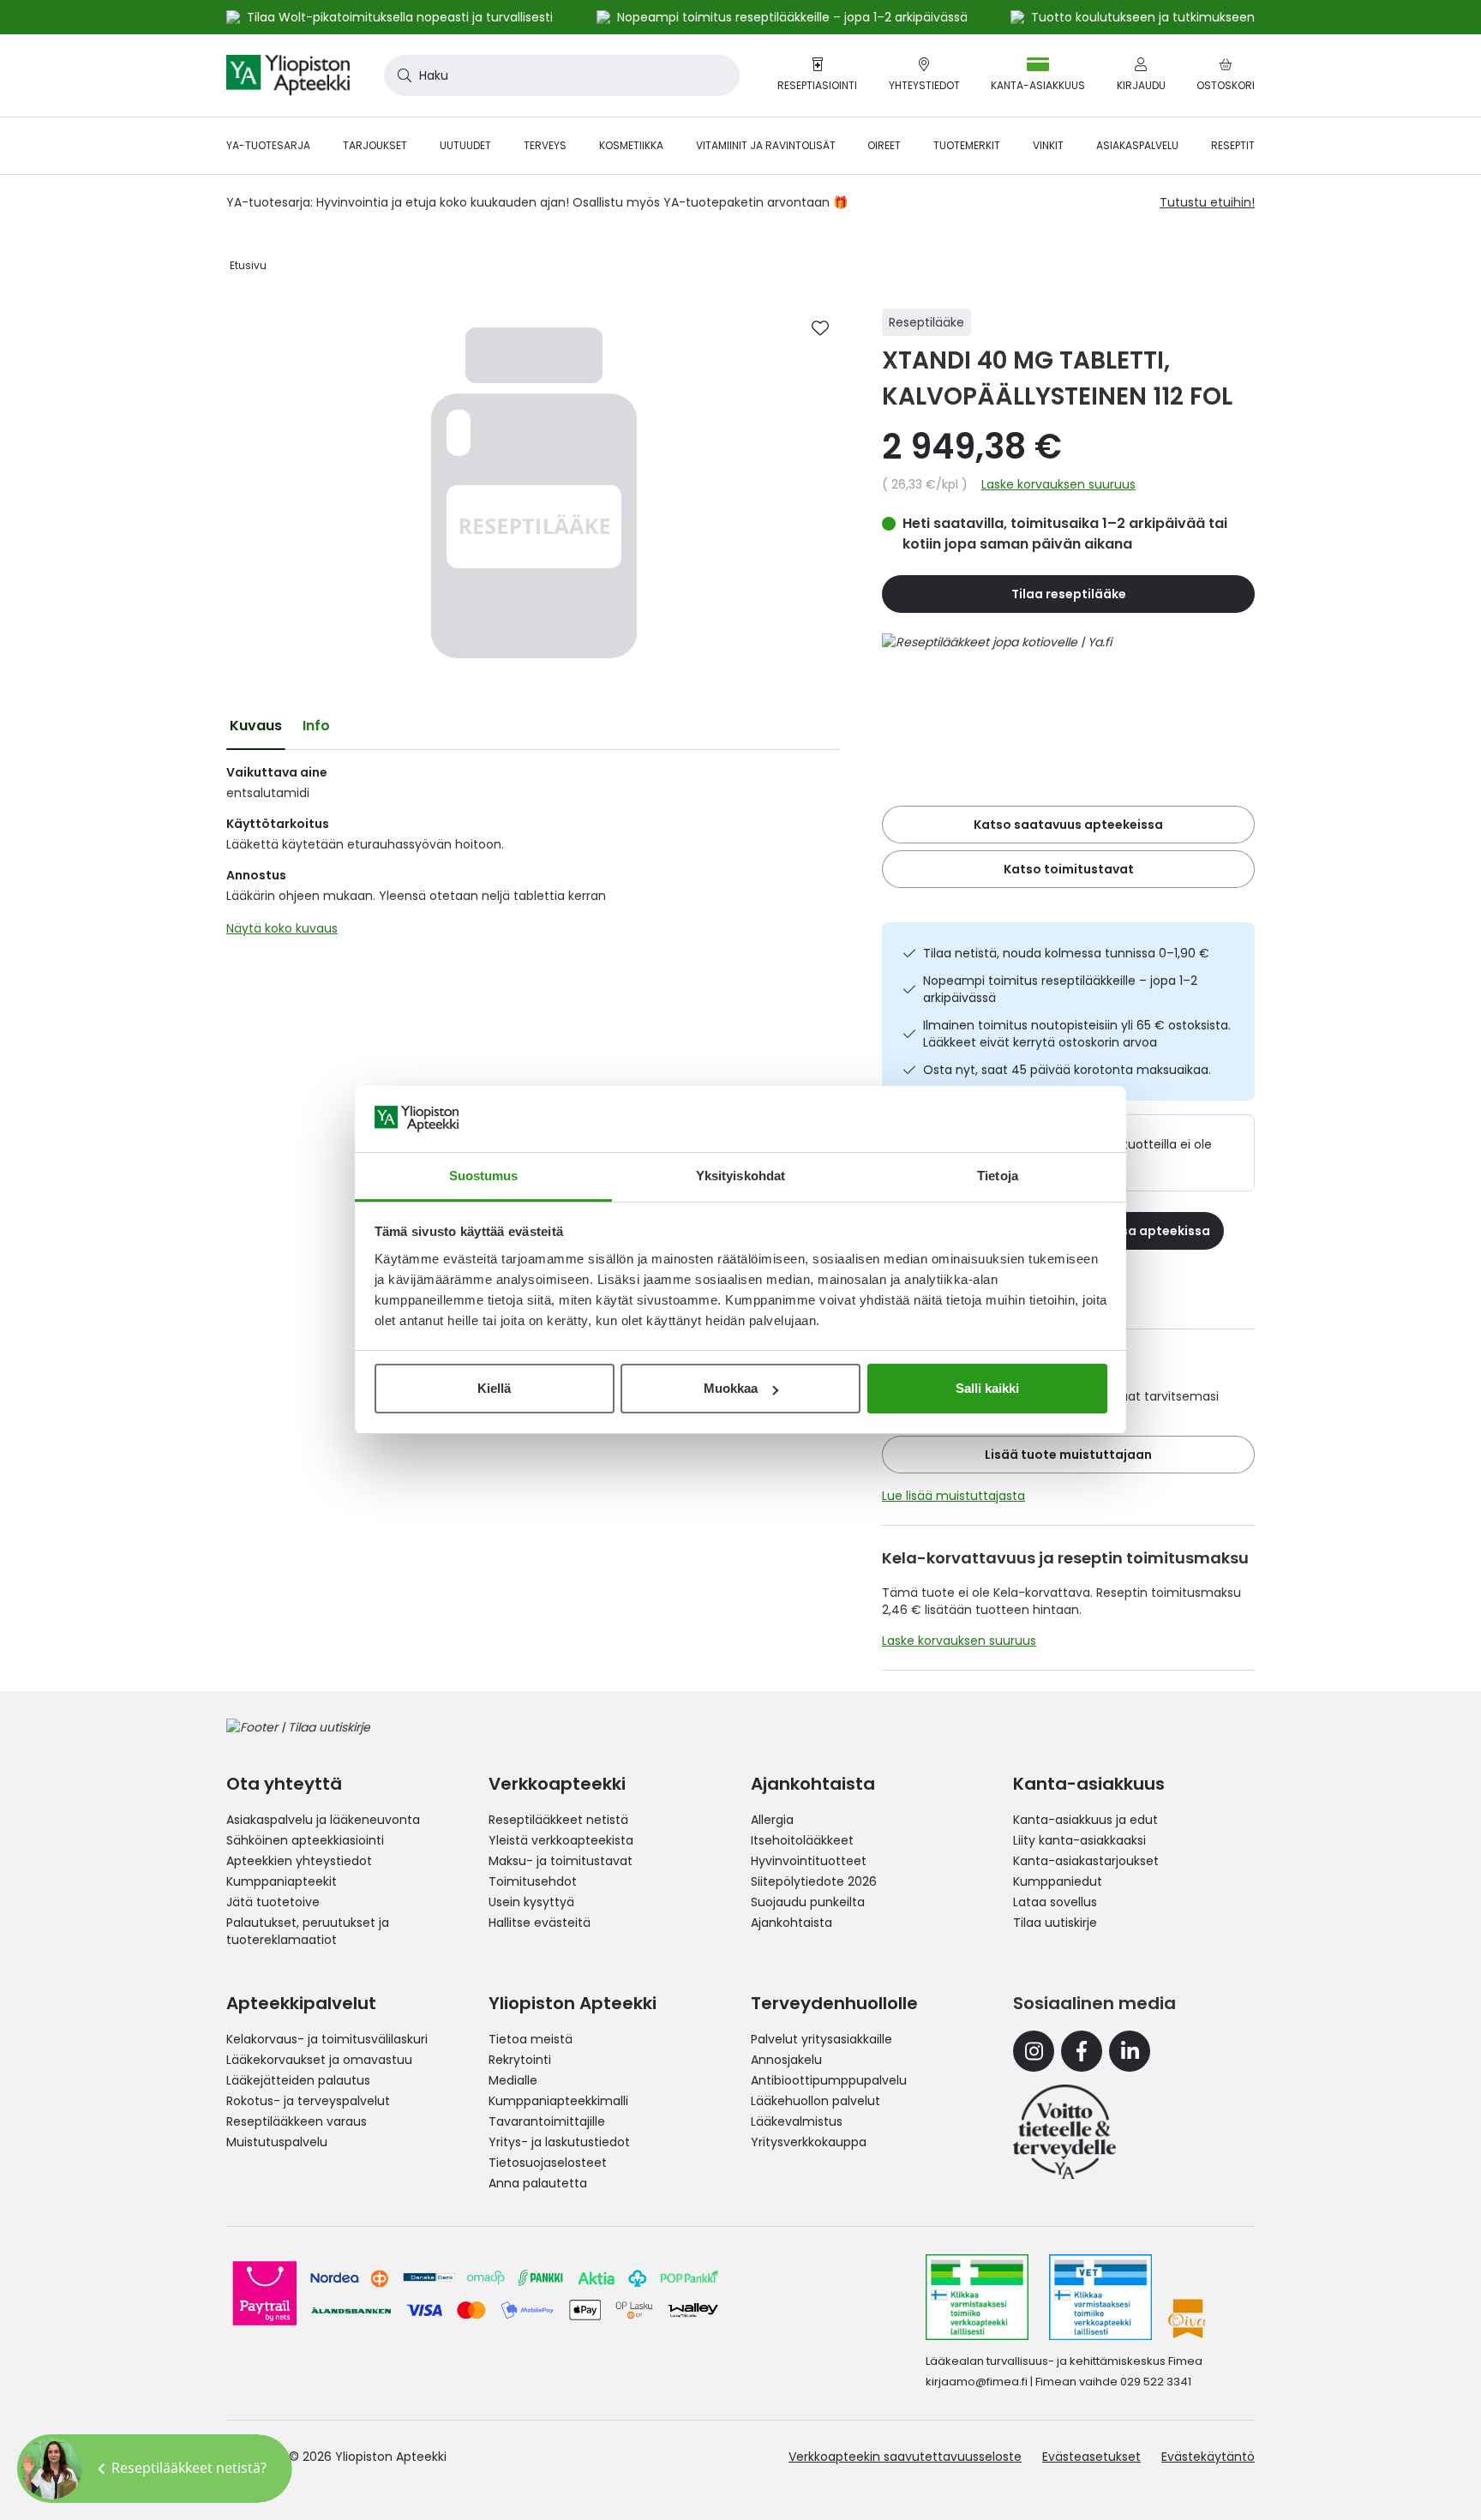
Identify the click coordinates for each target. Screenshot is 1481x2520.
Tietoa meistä (531, 2039)
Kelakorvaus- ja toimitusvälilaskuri (327, 2039)
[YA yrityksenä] (1064, 2132)
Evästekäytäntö (1208, 2457)
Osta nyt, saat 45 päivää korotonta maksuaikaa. (1067, 1070)
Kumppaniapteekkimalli (558, 2101)
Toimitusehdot (533, 1881)
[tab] (256, 726)
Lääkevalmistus (797, 2121)
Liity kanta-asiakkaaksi (1079, 1840)
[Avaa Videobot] (51, 2469)
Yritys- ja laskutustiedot (559, 2142)
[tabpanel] (534, 855)
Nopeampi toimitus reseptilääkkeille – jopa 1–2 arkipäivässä (1060, 989)
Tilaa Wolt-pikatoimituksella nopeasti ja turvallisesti (400, 17)
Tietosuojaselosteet (548, 2163)
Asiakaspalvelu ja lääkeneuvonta (323, 1820)
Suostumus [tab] (484, 1176)
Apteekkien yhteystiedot (299, 1861)
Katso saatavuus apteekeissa (1068, 825)
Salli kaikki (987, 1388)
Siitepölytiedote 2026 (814, 1881)
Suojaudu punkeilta (808, 1902)
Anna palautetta (538, 2183)
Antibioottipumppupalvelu (829, 2080)
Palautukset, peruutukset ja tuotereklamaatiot (308, 1931)
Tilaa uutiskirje (1055, 1923)
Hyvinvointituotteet (809, 1861)
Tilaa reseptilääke (1069, 594)
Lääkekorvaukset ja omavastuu (319, 2060)
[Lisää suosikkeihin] (820, 328)
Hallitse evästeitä (540, 1923)
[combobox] (562, 75)
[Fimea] (977, 2297)
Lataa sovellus (1055, 1902)
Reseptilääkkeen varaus (297, 2121)
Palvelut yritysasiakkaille (821, 2039)
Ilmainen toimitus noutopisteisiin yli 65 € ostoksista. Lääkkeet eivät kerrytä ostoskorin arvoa (1077, 1034)
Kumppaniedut (1058, 1881)
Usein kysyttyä (531, 1902)
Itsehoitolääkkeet (802, 1840)
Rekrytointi (520, 2060)
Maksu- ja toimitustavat (561, 1861)
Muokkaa (731, 1388)
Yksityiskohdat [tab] (740, 1176)
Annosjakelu (786, 2060)
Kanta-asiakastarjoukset (1086, 1861)
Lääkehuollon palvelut (815, 2101)
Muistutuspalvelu (277, 2142)
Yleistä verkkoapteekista (561, 1840)
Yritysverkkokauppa (809, 2142)
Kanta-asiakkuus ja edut (1085, 1820)
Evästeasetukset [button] (1091, 2457)
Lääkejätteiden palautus (298, 2080)
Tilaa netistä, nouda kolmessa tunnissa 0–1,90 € (1066, 953)
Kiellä (494, 1388)
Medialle (513, 2080)
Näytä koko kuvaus (282, 928)
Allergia (772, 1820)
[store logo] (288, 75)
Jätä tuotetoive (273, 1902)
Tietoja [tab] (998, 1176)
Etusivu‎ (248, 265)
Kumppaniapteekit (282, 1881)
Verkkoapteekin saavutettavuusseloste (905, 2457)
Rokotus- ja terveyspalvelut (308, 2101)
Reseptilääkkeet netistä (558, 1820)
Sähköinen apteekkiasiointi (305, 1840)
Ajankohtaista (791, 1923)
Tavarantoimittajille (547, 2121)
